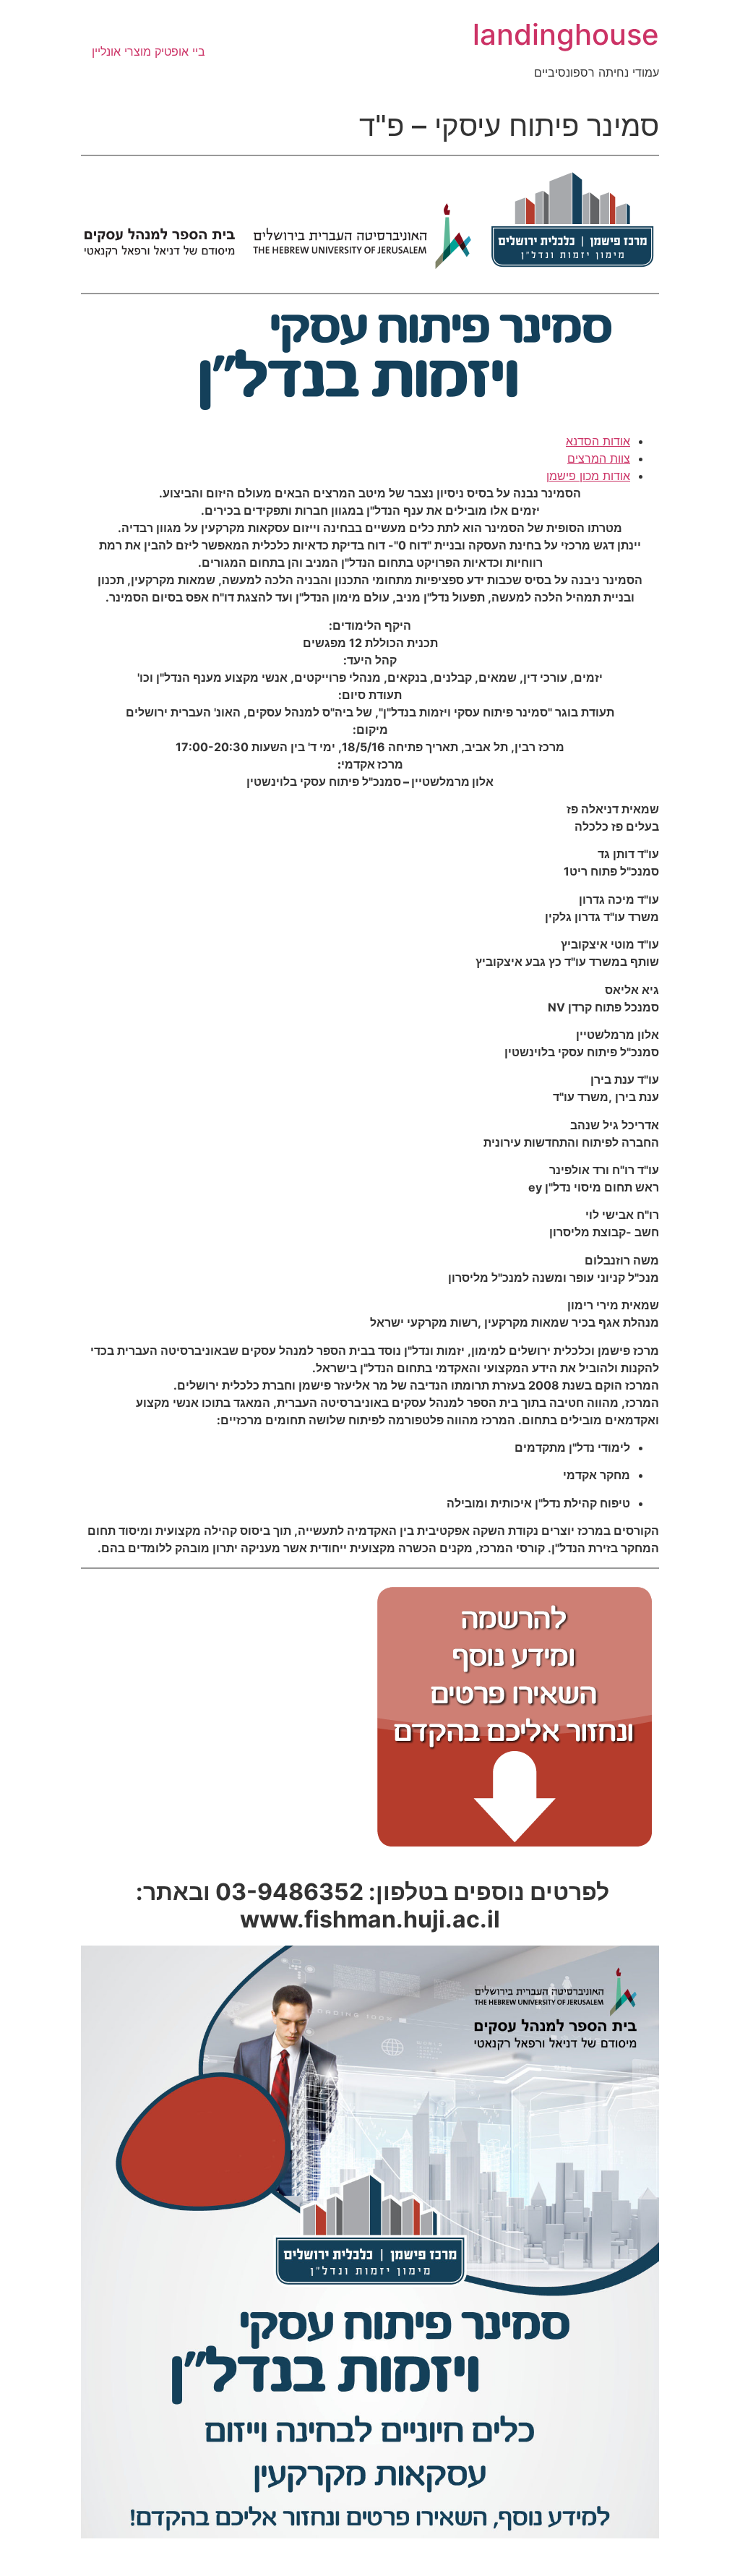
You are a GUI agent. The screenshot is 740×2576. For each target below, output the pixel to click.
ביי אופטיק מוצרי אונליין (149, 51)
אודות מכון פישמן (588, 476)
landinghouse (566, 34)
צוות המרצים (599, 458)
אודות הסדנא (598, 441)
